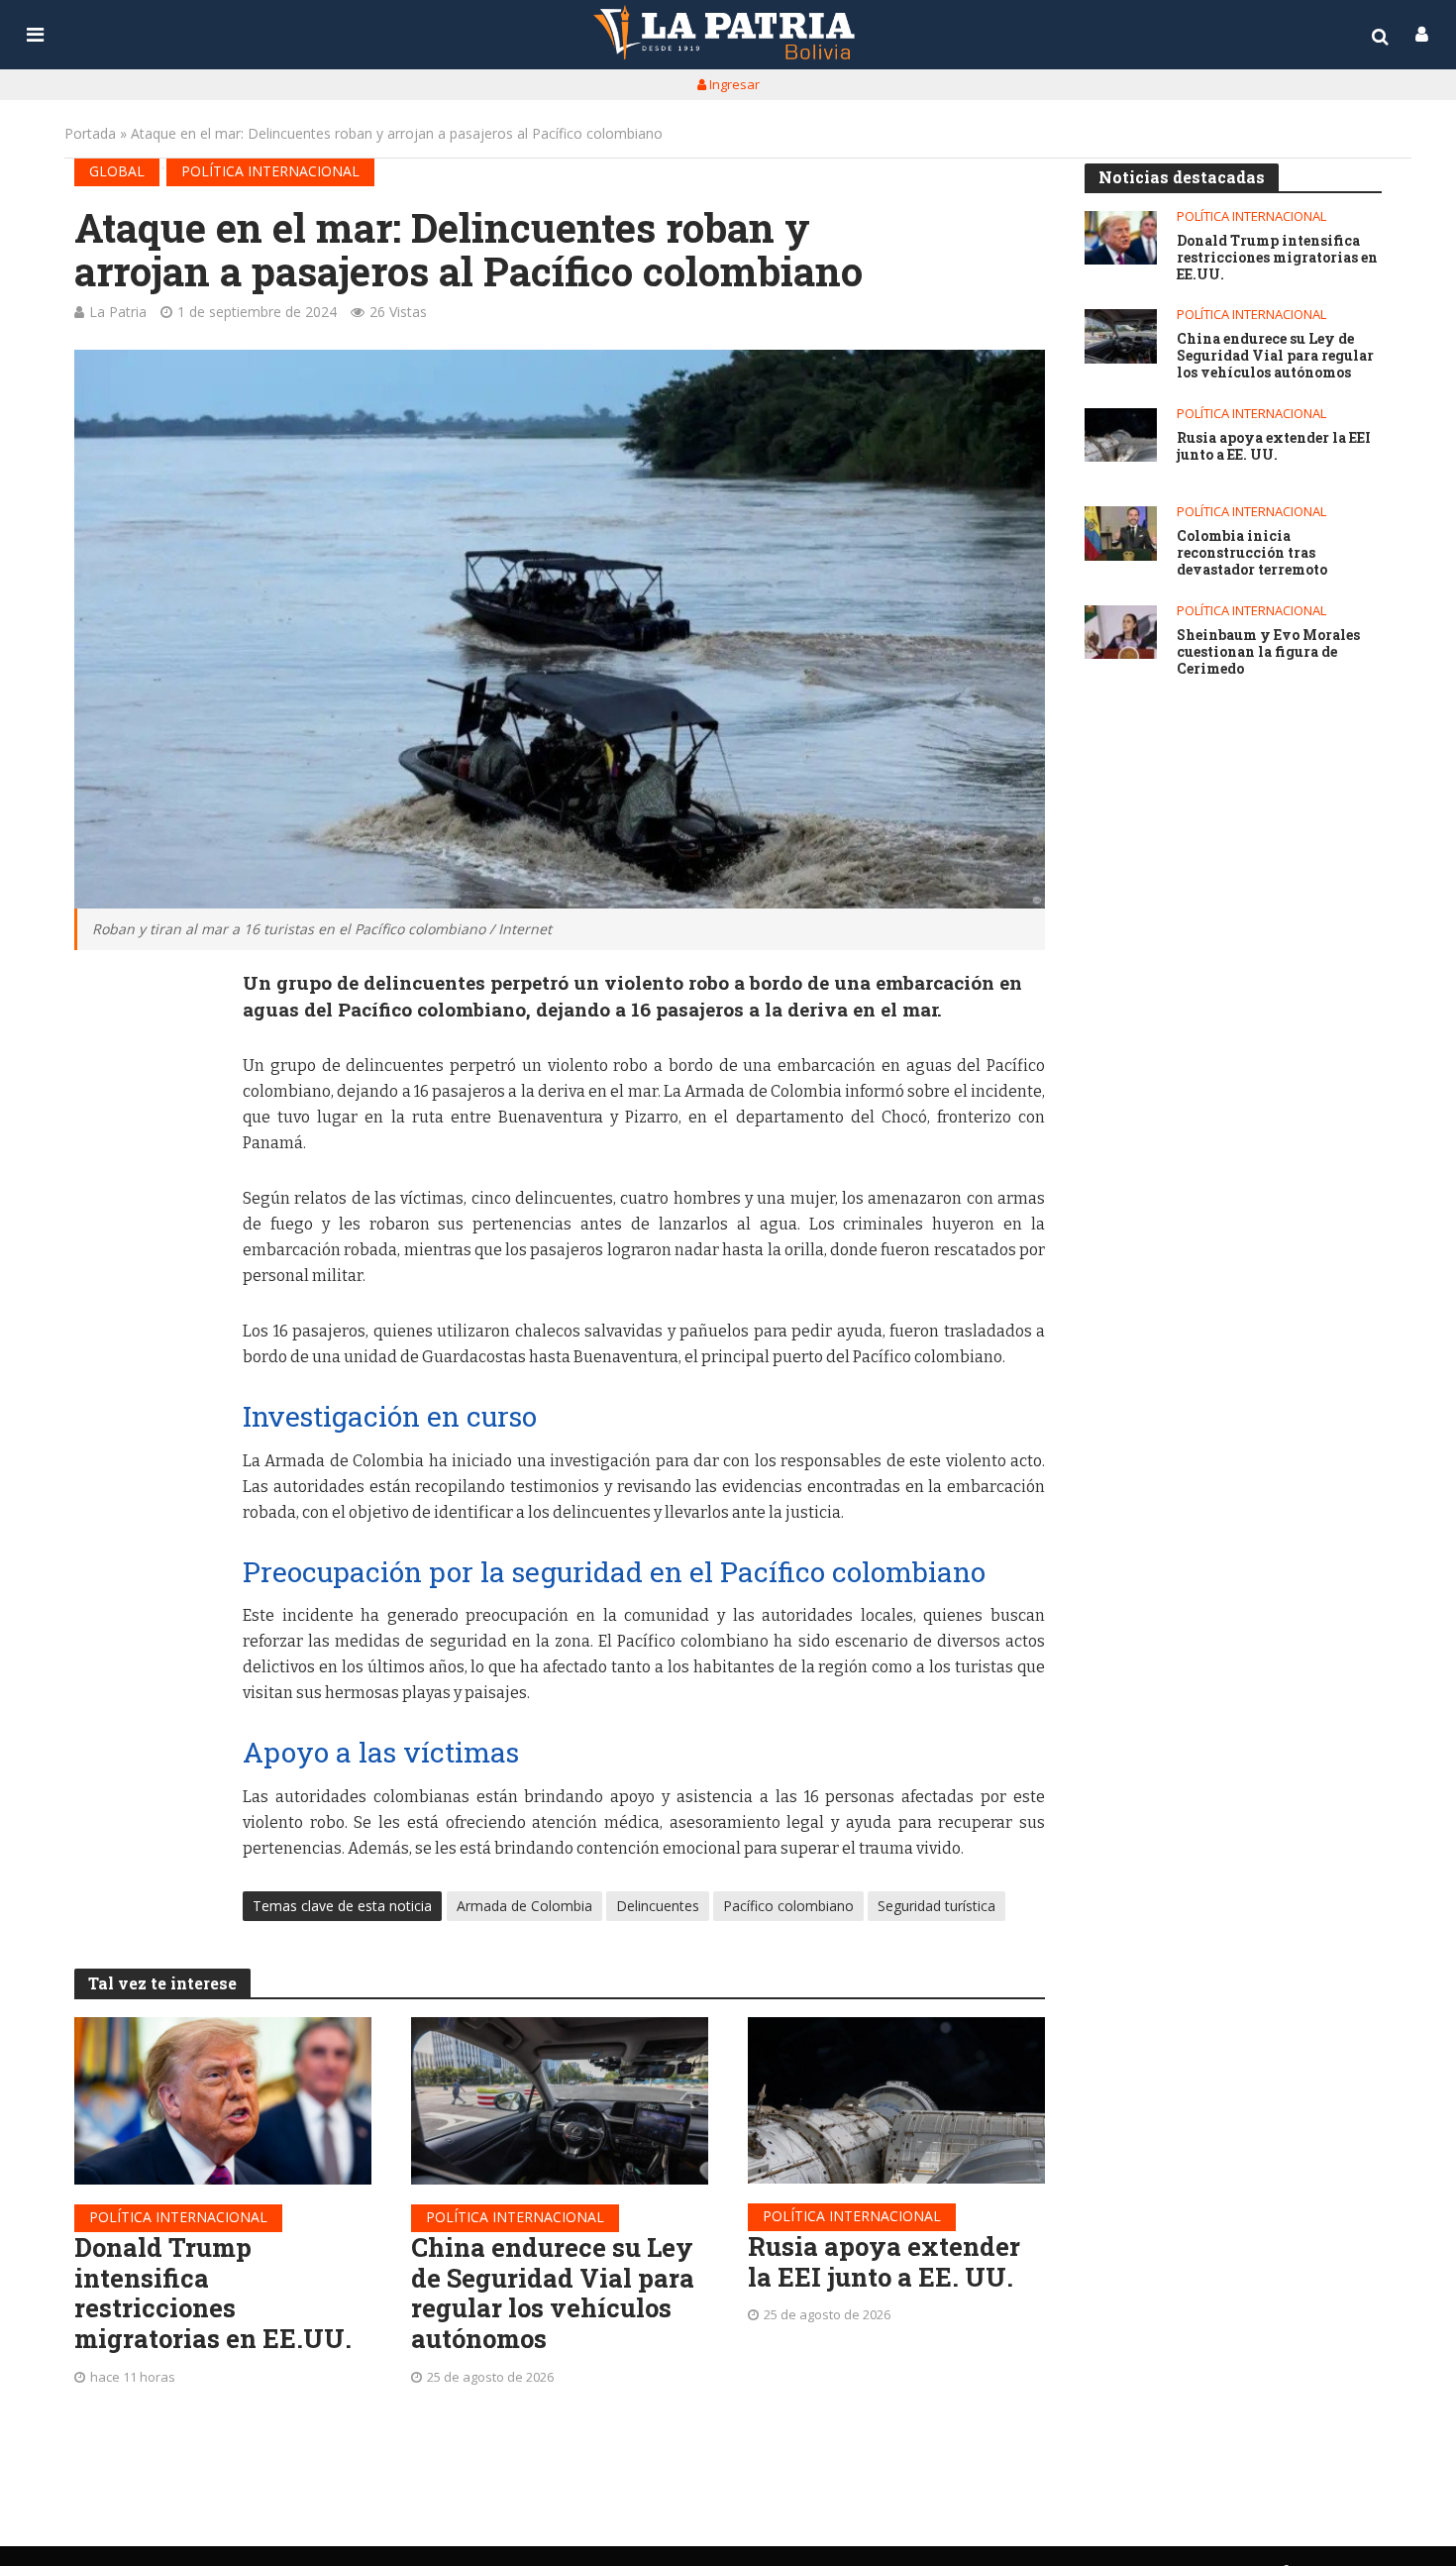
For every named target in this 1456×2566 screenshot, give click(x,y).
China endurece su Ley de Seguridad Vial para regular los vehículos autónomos (553, 2293)
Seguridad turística (936, 1906)
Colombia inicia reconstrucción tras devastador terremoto (1252, 553)
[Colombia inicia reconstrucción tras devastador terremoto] (1121, 534)
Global (117, 171)
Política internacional (270, 171)
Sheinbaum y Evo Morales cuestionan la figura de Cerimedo (1268, 652)
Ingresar (733, 84)
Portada (90, 133)
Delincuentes (658, 1906)
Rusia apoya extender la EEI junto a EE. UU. (884, 2261)
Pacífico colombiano (788, 1906)
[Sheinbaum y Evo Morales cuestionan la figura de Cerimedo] (1121, 633)
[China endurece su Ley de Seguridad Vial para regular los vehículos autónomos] (560, 2101)
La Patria (118, 312)
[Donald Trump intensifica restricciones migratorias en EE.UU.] (223, 2101)
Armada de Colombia (524, 1906)
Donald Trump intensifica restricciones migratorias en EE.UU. (213, 2293)
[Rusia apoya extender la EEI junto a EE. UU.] (896, 2100)
